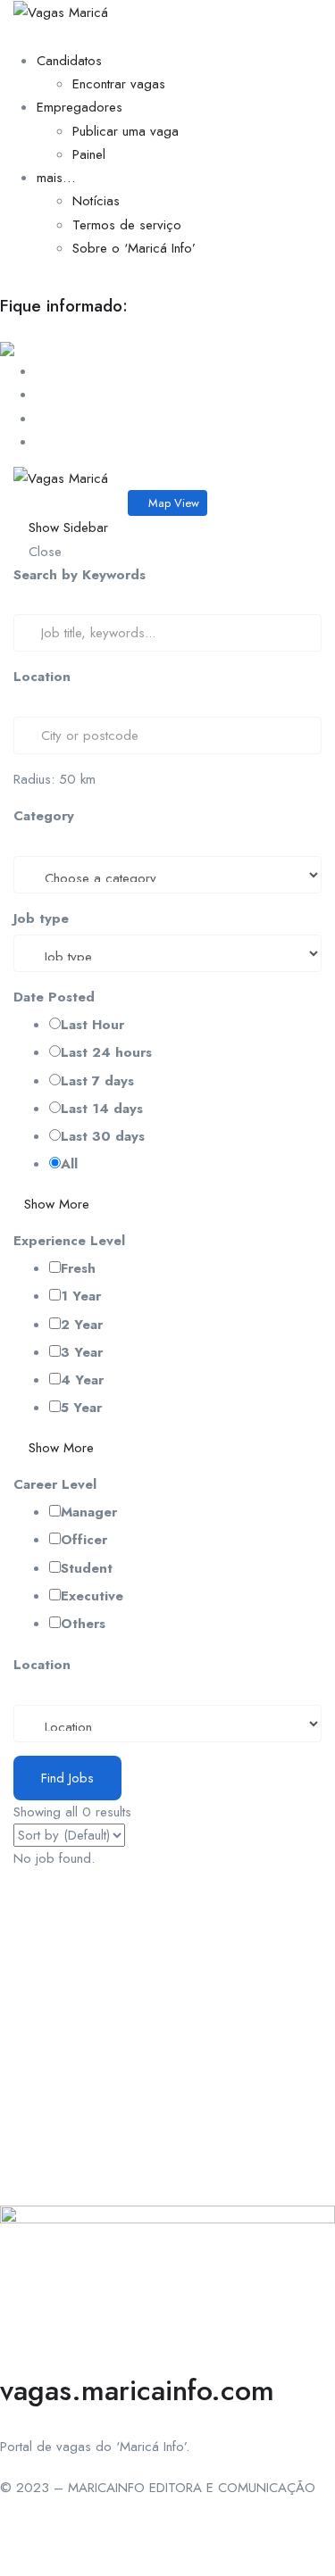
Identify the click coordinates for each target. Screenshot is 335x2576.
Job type (41, 918)
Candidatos (69, 61)
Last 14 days (102, 1109)
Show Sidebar (66, 528)
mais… (56, 178)
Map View (172, 503)
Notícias (96, 201)
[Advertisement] (167, 2038)
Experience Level (69, 1241)
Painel (89, 154)
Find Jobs (67, 1778)
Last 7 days (97, 1081)
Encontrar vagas (119, 84)
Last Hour (92, 1025)
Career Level (55, 1484)
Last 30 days (103, 1136)
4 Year (82, 1380)
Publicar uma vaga (126, 131)
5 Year (81, 1408)
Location (42, 677)
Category (44, 816)
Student (87, 1568)
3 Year (82, 1352)
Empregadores (80, 107)
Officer (84, 1540)
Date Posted (54, 997)
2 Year (82, 1325)
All (69, 1164)
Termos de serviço (127, 225)
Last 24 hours (106, 1052)
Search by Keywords (80, 575)
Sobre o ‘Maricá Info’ (134, 248)
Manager (89, 1512)
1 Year (81, 1296)
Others (83, 1624)
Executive (92, 1596)
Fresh (78, 1268)
